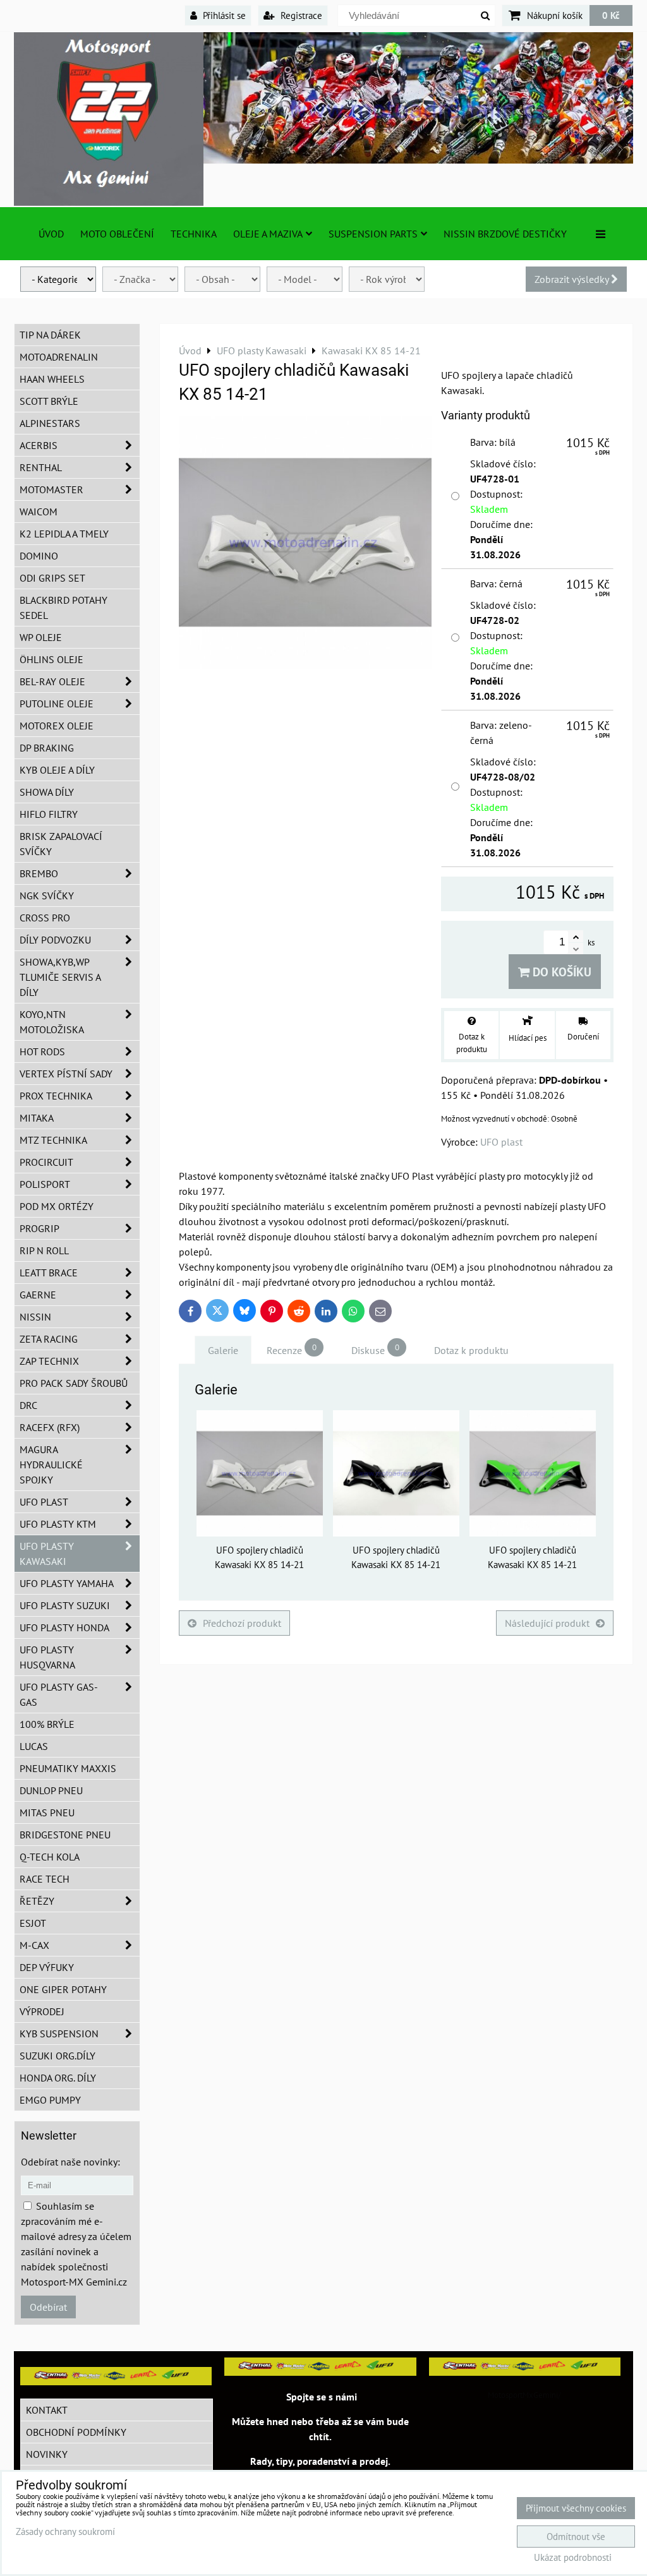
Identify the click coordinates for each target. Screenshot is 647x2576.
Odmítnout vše (576, 2537)
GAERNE (38, 1295)
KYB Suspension (59, 2034)
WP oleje (41, 637)
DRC (28, 1405)
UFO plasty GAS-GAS (59, 1694)
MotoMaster (51, 489)
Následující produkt (547, 1623)
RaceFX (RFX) (50, 1427)
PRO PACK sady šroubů (74, 1383)
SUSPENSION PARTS (373, 234)
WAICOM (39, 512)
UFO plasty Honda (64, 1627)
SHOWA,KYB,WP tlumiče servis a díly (60, 977)
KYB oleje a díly (57, 770)
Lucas (34, 1746)
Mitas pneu (47, 1812)
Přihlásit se (223, 15)
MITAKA (37, 1118)
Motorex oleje (57, 726)
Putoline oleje (57, 704)
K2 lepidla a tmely (64, 534)
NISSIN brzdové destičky (505, 234)
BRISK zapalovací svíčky (61, 844)
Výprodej (42, 2011)
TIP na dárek (50, 335)
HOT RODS (42, 1051)
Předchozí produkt (242, 1623)
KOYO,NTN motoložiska (52, 1022)
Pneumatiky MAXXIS (68, 1768)
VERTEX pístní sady (66, 1074)
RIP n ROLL (44, 1250)
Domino (39, 556)
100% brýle (47, 1724)
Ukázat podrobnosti (573, 2558)
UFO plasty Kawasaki (47, 1554)
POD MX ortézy (57, 1206)
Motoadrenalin (59, 357)
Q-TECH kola (50, 1857)
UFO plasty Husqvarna (47, 1657)
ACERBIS (39, 445)
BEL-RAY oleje (52, 681)
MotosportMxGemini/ (524, 2395)
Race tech (45, 1879)
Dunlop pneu (51, 1790)
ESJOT (33, 1923)
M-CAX (34, 1945)
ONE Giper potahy (63, 1989)
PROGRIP (39, 1228)
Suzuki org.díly (57, 2056)
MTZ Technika (53, 1140)
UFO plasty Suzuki (65, 1605)
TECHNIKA (194, 234)
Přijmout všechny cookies (576, 2508)
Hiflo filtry (49, 814)
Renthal (41, 467)
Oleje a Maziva (268, 234)
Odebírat (48, 2307)
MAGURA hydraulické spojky (51, 1465)
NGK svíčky (47, 896)
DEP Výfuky (47, 1967)
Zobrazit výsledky (573, 279)
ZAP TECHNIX (49, 1361)
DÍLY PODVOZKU (55, 940)
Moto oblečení (117, 234)
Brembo (39, 873)
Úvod (51, 234)
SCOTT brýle (49, 401)
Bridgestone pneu (65, 1835)
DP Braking (47, 748)
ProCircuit (46, 1162)
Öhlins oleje (51, 659)
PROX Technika (56, 1096)
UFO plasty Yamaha (67, 1583)
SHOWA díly (47, 792)
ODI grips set (52, 578)
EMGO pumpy (50, 2100)
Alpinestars (50, 423)
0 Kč (611, 15)
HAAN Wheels (52, 379)
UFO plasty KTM (58, 1524)
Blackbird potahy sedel (63, 608)
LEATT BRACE (49, 1273)
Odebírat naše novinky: (70, 2162)
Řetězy (37, 1901)
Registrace (300, 15)
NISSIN (35, 1317)
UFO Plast (44, 1502)
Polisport (45, 1184)
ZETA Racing (49, 1339)
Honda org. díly (58, 2078)
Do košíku (560, 972)
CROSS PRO (45, 918)
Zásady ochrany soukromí (65, 2531)
